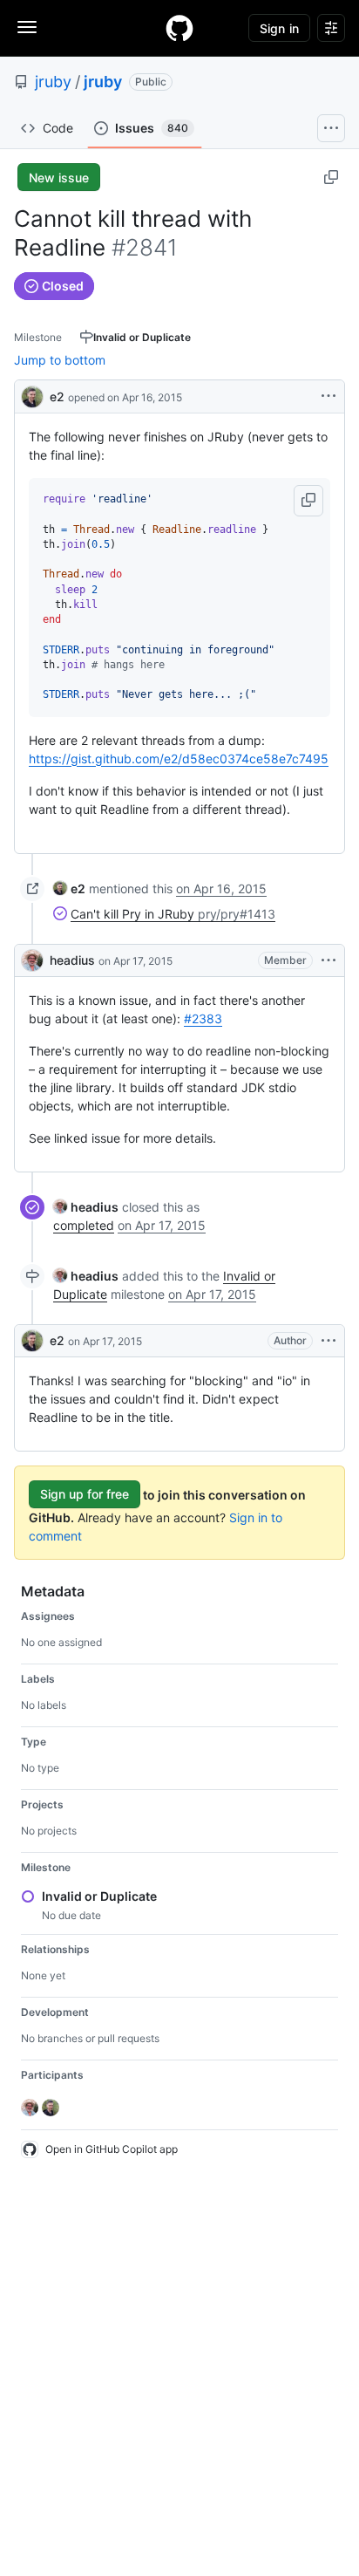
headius (72, 960)
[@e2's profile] (32, 395)
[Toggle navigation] (27, 27)
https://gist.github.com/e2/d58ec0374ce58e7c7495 (179, 758)
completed (84, 1225)
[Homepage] (179, 28)
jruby (53, 82)
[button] (308, 501)
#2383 (203, 1018)
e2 (57, 396)
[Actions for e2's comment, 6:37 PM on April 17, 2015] (329, 1341)
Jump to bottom (60, 360)
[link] (69, 888)
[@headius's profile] (32, 960)
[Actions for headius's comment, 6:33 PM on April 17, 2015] (329, 960)
